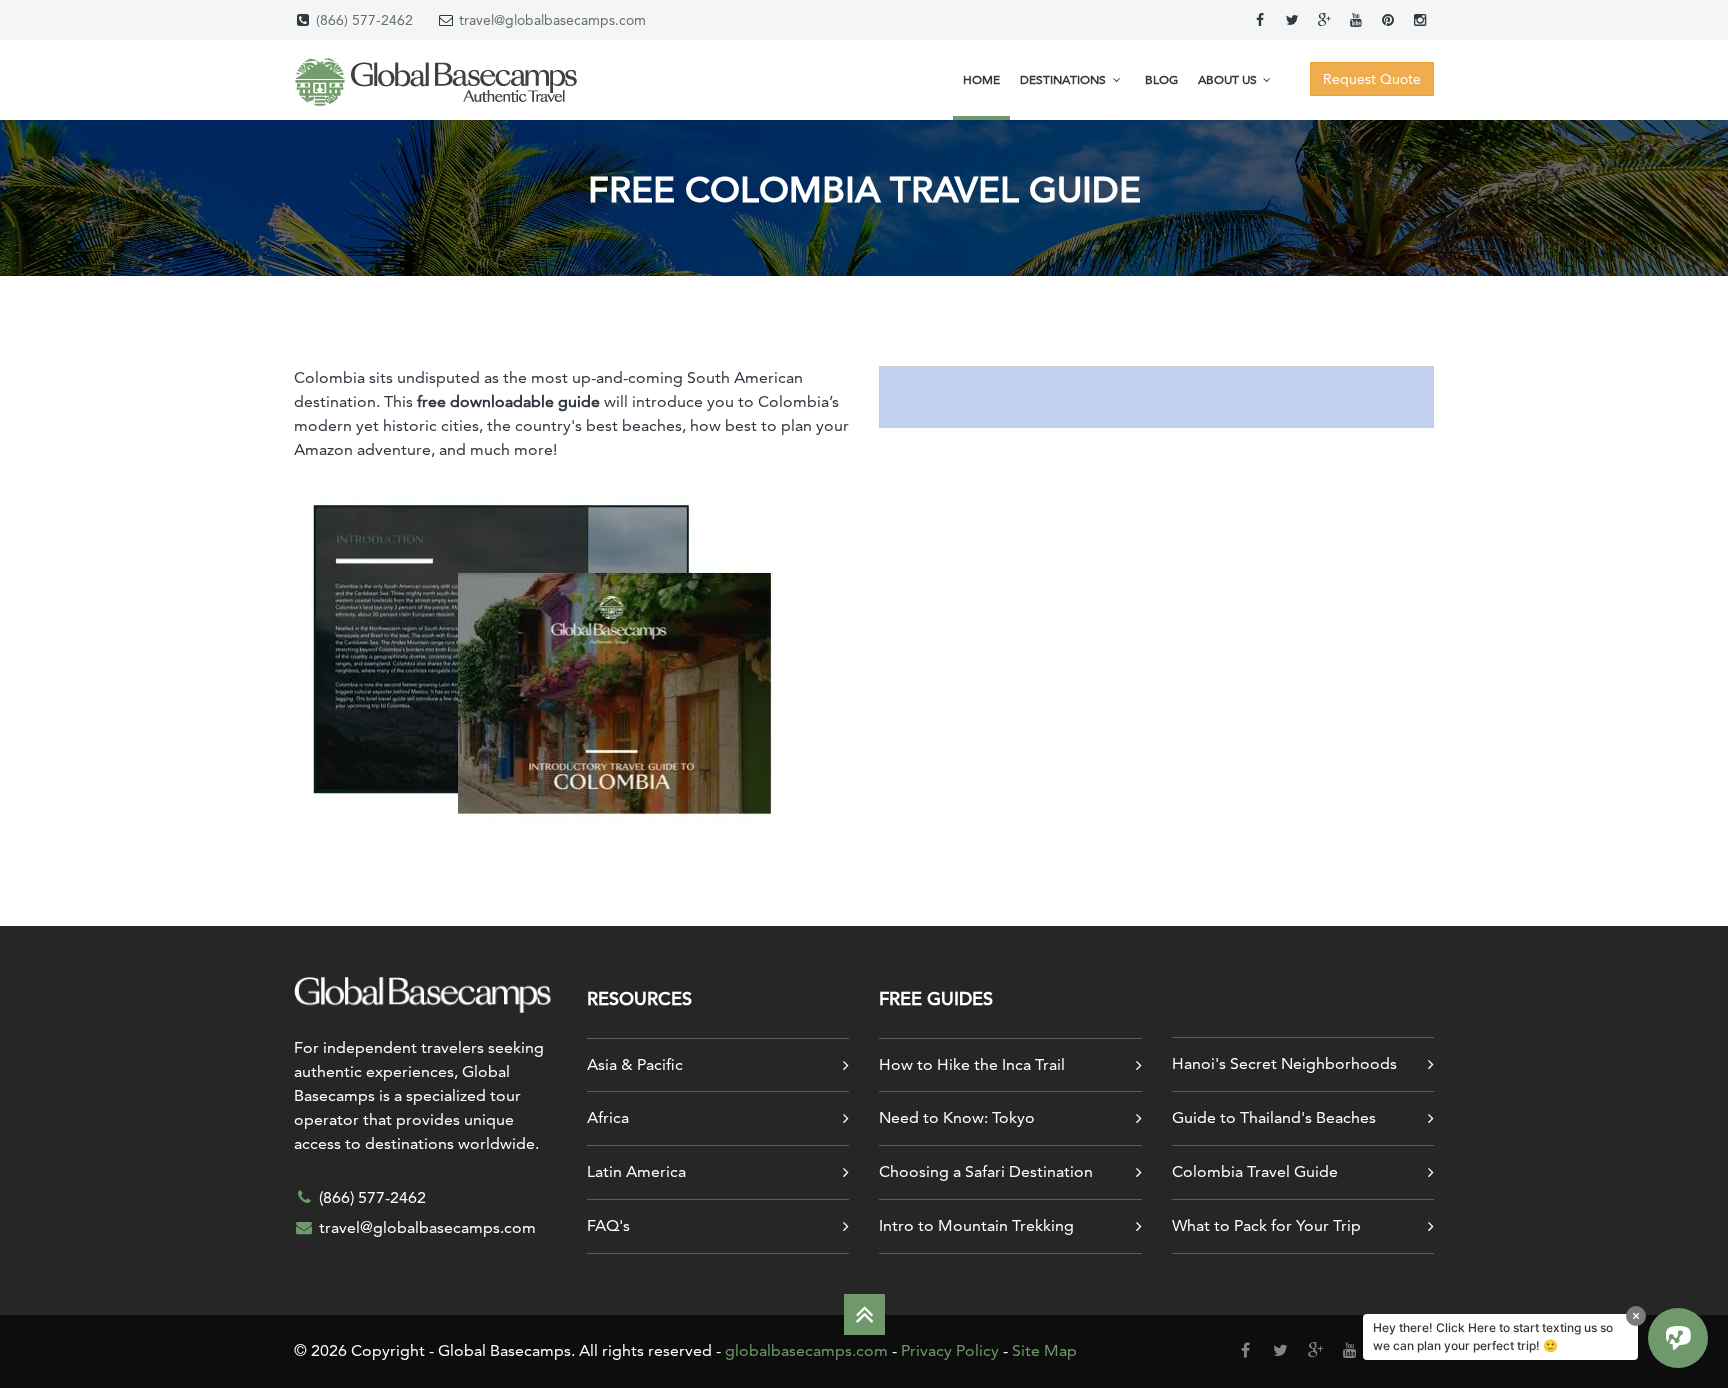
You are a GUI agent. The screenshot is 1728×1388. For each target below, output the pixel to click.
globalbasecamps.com (806, 1350)
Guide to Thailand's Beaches (1274, 1117)
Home (981, 79)
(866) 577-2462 (364, 20)
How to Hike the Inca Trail (972, 1064)
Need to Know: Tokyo (957, 1117)
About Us (1229, 79)
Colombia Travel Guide (1255, 1171)
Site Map (1044, 1350)
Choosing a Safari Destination (986, 1171)
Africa (608, 1117)
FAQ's (608, 1225)
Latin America (636, 1171)
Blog (1161, 79)
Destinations (1064, 79)
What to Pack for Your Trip (1266, 1225)
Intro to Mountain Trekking (976, 1225)
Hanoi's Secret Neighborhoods (1284, 1063)
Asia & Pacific (635, 1064)
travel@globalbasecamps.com (552, 20)
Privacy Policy (950, 1350)
